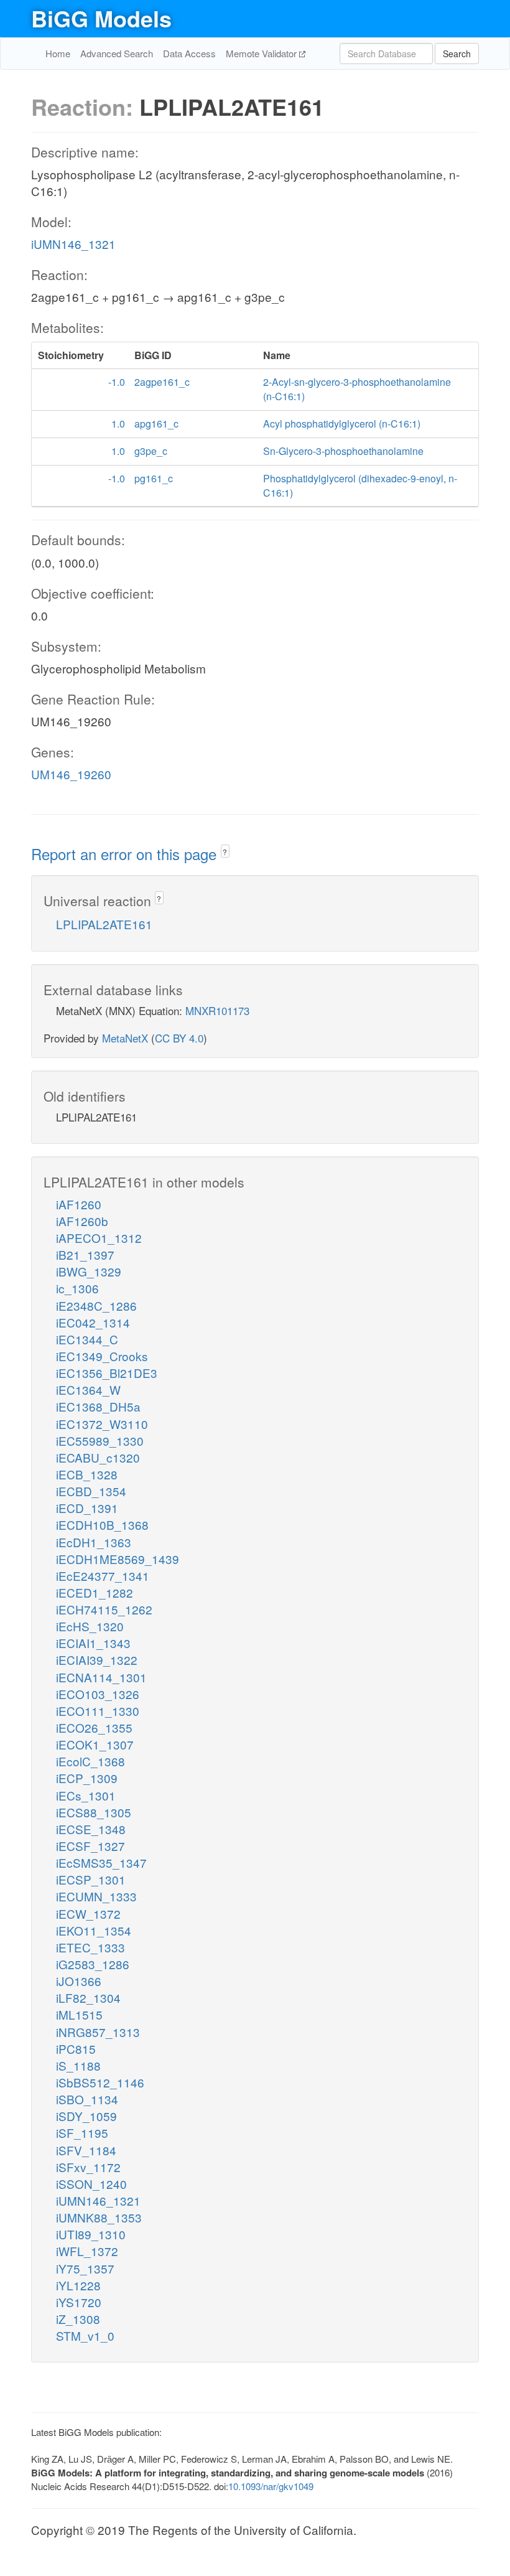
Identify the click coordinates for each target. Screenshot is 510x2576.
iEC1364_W (88, 1389)
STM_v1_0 (85, 2335)
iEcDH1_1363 (94, 1542)
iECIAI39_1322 (97, 1660)
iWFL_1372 (87, 2251)
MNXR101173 (217, 1010)
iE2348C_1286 (96, 1305)
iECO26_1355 (94, 1727)
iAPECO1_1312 (99, 1238)
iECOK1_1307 (95, 1744)
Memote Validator (262, 53)
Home (58, 53)
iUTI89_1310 (91, 2234)
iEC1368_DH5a (98, 1406)
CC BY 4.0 (179, 1038)
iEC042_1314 (93, 1322)
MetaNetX (125, 1038)
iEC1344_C (87, 1339)
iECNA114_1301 (101, 1677)
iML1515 (79, 2014)
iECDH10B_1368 (102, 1525)
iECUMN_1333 (96, 1896)
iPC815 (76, 2049)
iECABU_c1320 (98, 1457)
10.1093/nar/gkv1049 (271, 2486)
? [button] (225, 852)
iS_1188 (78, 2065)
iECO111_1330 (98, 1711)
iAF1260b (82, 1221)
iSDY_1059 (86, 2116)
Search (457, 54)
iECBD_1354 (91, 1491)
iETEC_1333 (90, 1947)
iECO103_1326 (98, 1694)
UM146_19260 (71, 774)
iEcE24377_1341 (103, 1576)
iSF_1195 (82, 2133)
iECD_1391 (87, 1508)
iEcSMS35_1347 (101, 1862)
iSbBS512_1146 (100, 2082)
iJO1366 (79, 1981)
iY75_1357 (85, 2268)
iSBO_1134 (87, 2099)
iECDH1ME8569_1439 (118, 1559)
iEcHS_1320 (90, 1626)
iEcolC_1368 (90, 1761)
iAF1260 (79, 1204)
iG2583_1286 (93, 1964)
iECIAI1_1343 (93, 1643)
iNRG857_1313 (98, 2032)
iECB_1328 (87, 1474)
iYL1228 (78, 2285)
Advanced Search (117, 53)
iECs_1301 (86, 1795)
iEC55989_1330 (100, 1440)
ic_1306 (77, 1288)
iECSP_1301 (91, 1879)
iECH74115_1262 (104, 1609)
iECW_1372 (88, 1913)
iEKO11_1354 (94, 1930)
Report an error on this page (126, 854)
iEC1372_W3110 (102, 1424)
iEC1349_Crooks (102, 1356)
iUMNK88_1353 (99, 2217)
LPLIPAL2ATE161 (104, 924)
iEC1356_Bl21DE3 (107, 1373)
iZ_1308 (78, 2319)
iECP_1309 (87, 1778)
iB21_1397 (85, 1254)
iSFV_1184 (86, 2150)
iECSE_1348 (91, 1829)
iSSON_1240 (91, 2184)
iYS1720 (79, 2302)
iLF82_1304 (88, 1998)
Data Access (189, 53)
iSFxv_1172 (88, 2167)
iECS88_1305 (94, 1812)
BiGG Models (101, 18)
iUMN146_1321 (73, 244)
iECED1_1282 (95, 1592)
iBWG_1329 (89, 1271)
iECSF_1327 (90, 1846)
